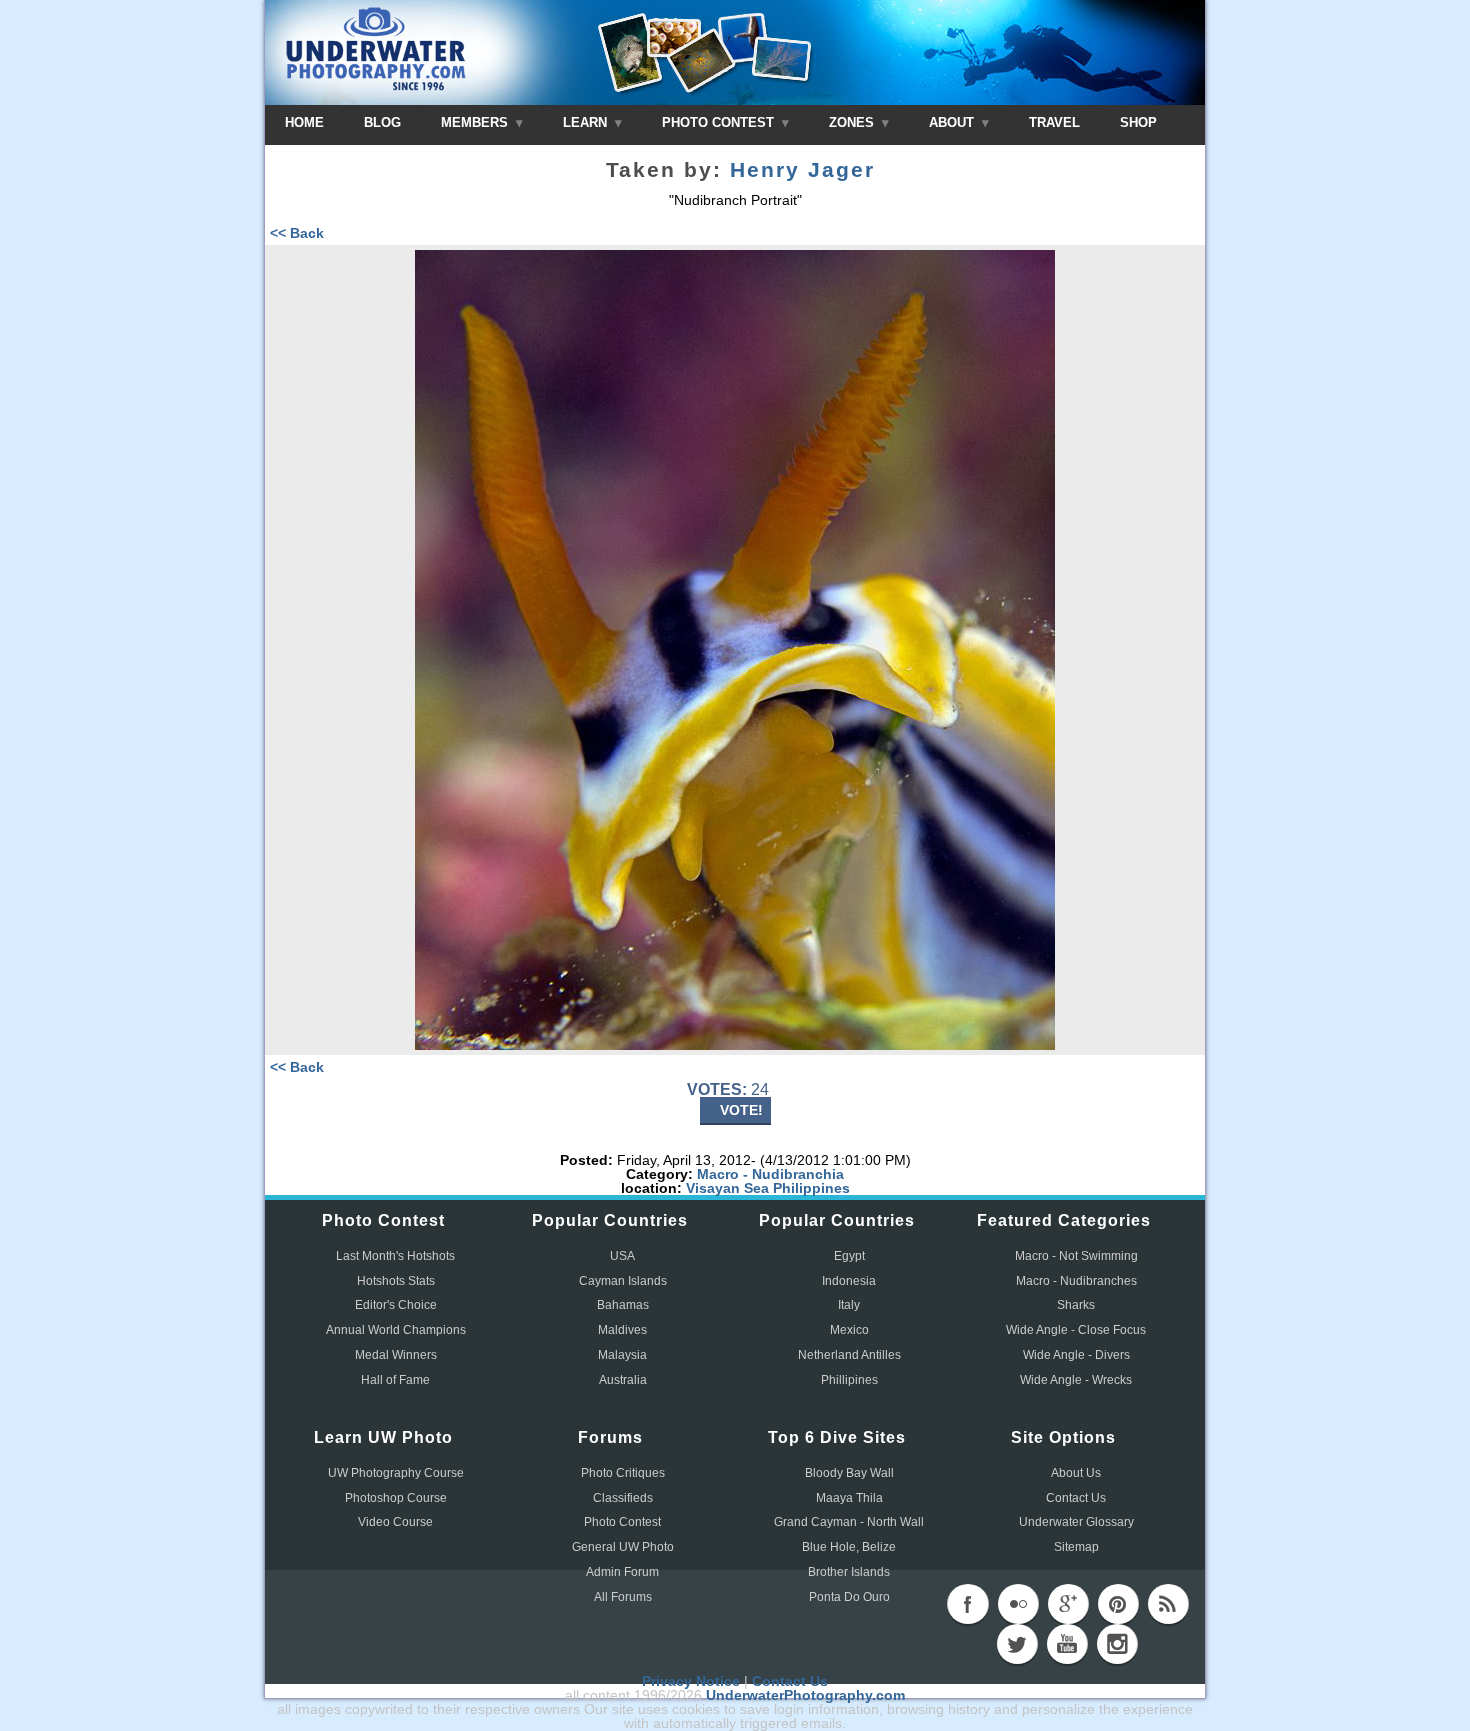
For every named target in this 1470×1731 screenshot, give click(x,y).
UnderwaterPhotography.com (805, 1695)
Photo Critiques (623, 1473)
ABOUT (953, 122)
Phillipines (849, 1380)
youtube (1067, 1644)
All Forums (623, 1597)
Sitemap (1076, 1547)
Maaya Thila (849, 1498)
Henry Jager (802, 170)
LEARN (587, 122)
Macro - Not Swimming (1076, 1256)
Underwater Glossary (1076, 1522)
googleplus (1068, 1604)
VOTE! (741, 1110)
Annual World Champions (396, 1330)
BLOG (382, 122)
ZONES (853, 122)
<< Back (297, 233)
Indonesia (849, 1281)
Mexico (849, 1330)
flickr (1018, 1604)
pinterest (1118, 1604)
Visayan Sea (727, 1188)
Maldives (622, 1330)
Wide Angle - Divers (1076, 1355)
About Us (1076, 1473)
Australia (623, 1380)
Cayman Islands (623, 1281)
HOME (304, 122)
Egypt (849, 1256)
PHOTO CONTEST (720, 122)
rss (1168, 1604)
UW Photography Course (396, 1473)
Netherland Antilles (849, 1355)
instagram (1117, 1644)
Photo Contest (622, 1522)
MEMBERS (476, 122)
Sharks (1076, 1305)
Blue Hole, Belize (849, 1547)
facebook (968, 1604)
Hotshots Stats (396, 1281)
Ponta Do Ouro (849, 1597)
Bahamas (623, 1305)
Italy (849, 1305)
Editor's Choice (396, 1305)
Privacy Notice (691, 1681)
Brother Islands (849, 1572)
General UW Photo (623, 1547)
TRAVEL (1054, 122)
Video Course (395, 1522)
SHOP (1138, 122)
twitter (1017, 1644)
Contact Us (1076, 1498)
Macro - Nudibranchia (770, 1174)
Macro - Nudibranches (1076, 1281)
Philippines (811, 1188)
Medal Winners (396, 1355)
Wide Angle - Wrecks (1076, 1380)
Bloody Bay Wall (849, 1473)
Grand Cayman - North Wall (849, 1522)
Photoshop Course (396, 1498)
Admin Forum (622, 1572)
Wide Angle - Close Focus (1076, 1330)
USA (622, 1256)
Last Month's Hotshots (395, 1256)
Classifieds (623, 1498)
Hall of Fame (395, 1380)
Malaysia (622, 1355)
